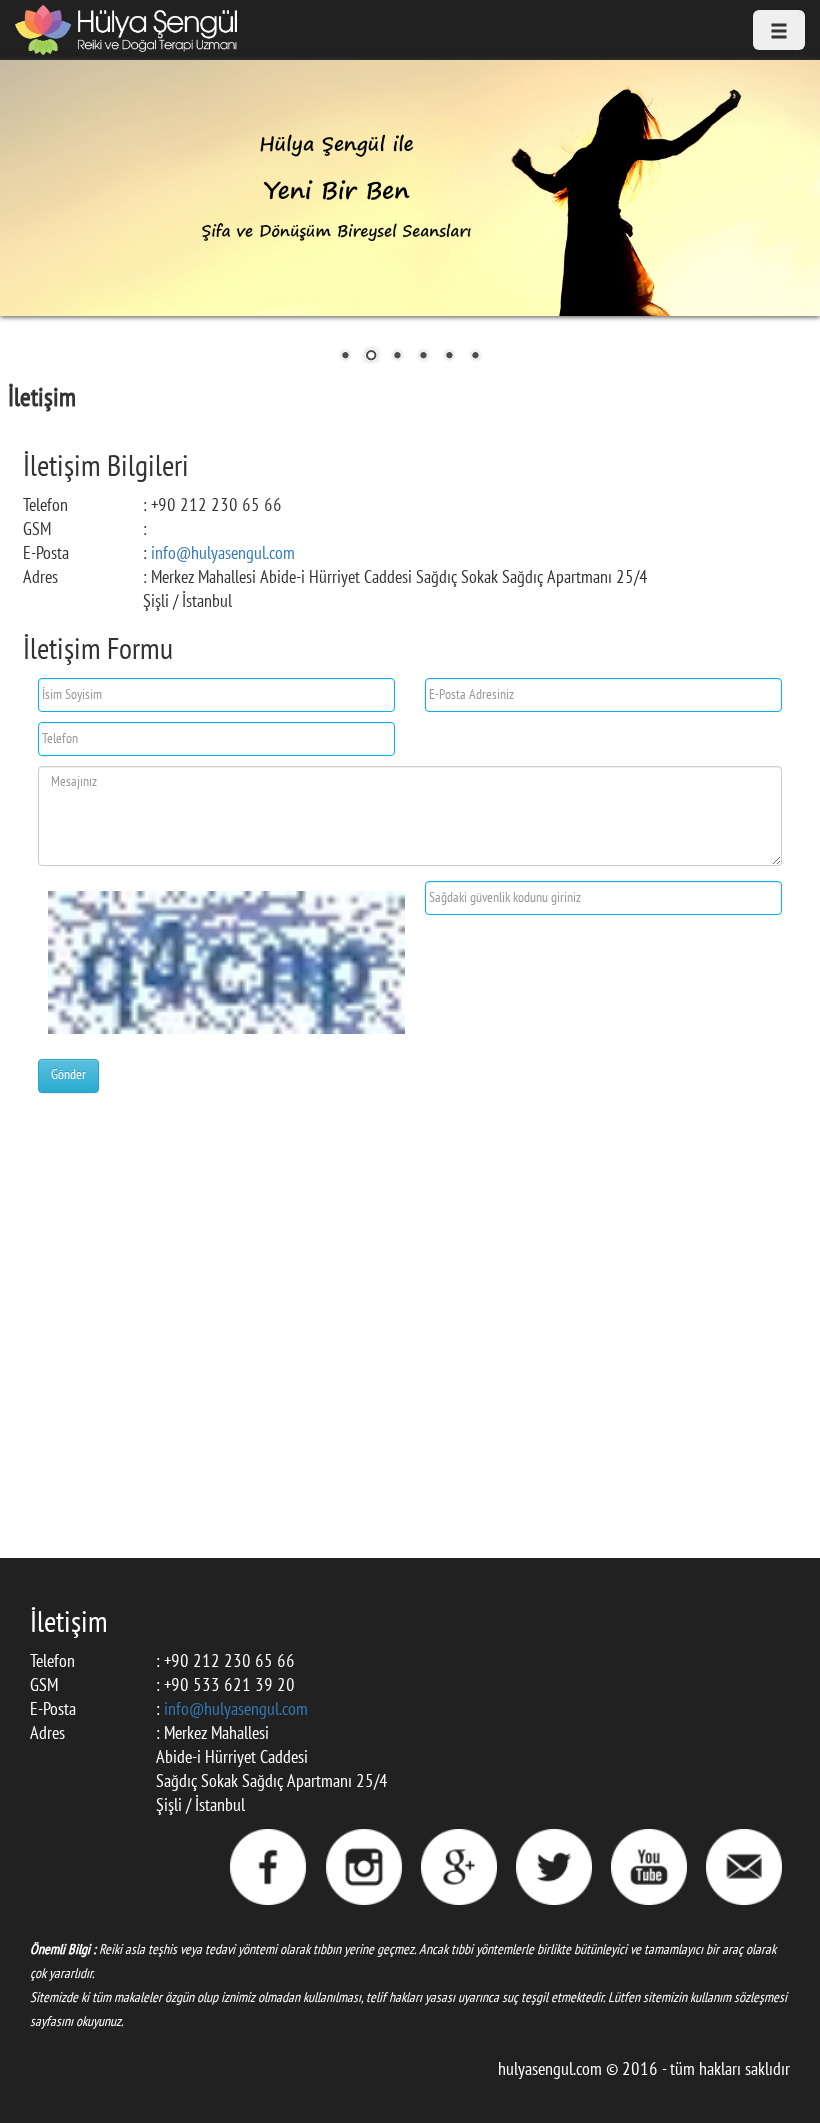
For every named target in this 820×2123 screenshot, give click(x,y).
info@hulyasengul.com (223, 554)
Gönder (68, 1075)
